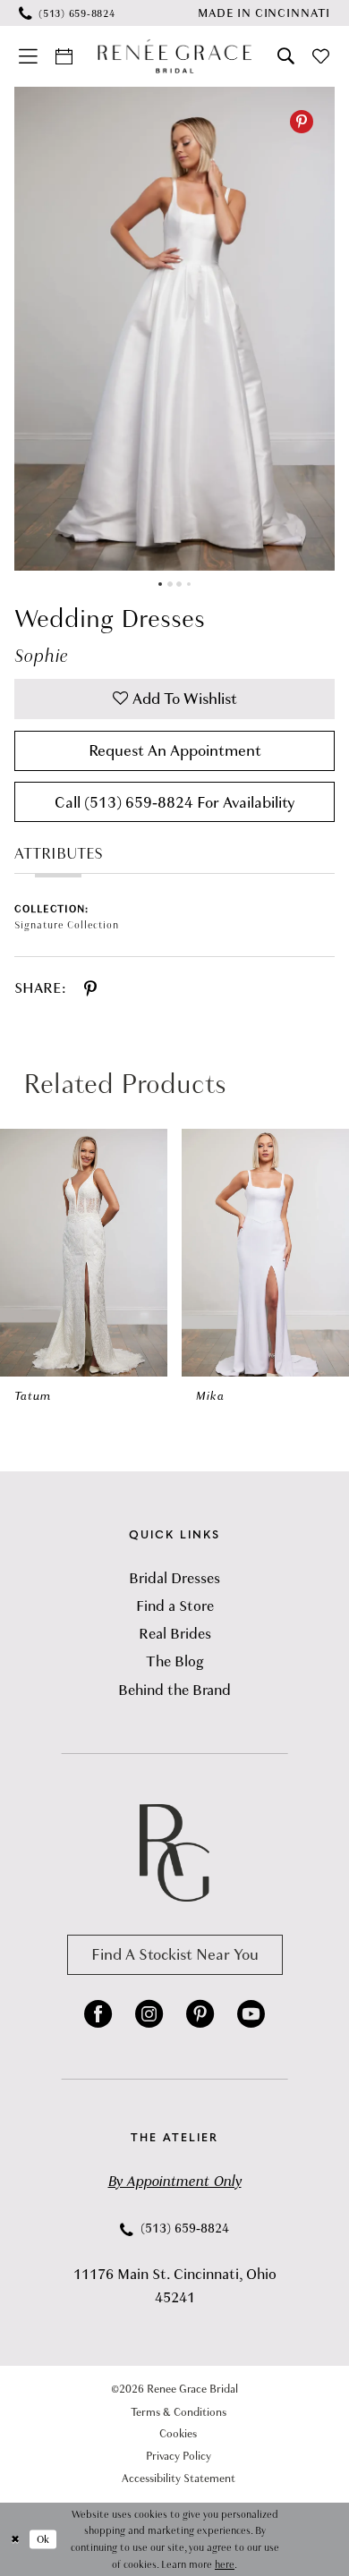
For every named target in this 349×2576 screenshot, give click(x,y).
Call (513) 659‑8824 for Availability (174, 802)
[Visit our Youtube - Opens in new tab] (251, 2014)
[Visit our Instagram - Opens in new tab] (149, 2014)
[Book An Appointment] (64, 56)
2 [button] (170, 584)
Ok (43, 2538)
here (225, 2564)
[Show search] (286, 56)
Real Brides (175, 1634)
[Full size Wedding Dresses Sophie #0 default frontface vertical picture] (175, 329)
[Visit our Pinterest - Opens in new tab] (200, 2014)
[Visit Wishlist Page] (322, 56)
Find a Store (175, 1606)
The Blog (175, 1661)
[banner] (174, 56)
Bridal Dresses (174, 1578)
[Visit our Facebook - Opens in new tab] (98, 2014)
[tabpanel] (175, 329)
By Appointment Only (175, 2181)
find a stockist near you (175, 1954)
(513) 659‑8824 (183, 2228)
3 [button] (179, 584)
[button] (28, 56)
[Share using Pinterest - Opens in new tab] (90, 989)
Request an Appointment (175, 750)
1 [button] (160, 584)
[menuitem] (67, 13)
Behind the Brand (174, 1690)
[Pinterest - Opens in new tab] (302, 122)
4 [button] (189, 584)
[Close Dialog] (15, 2539)
